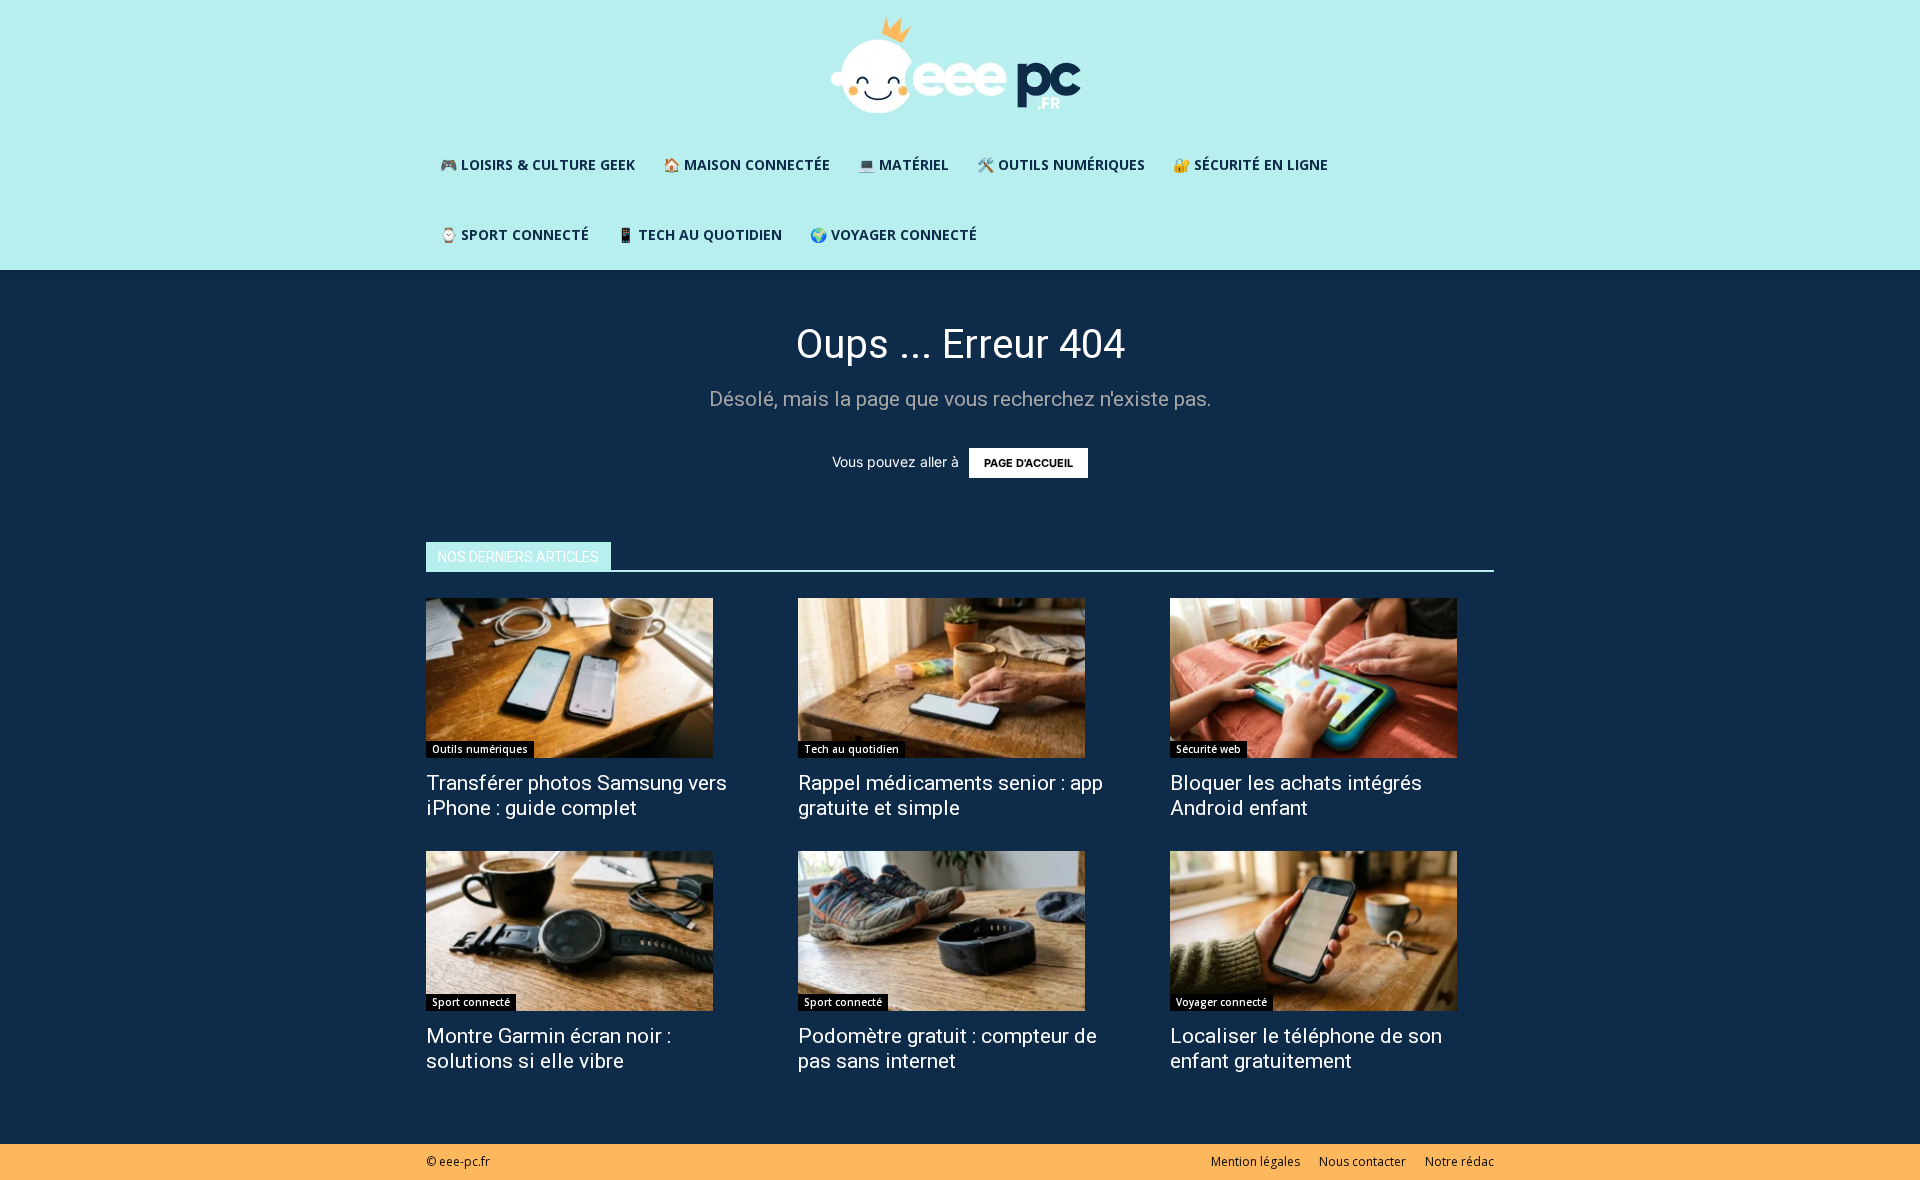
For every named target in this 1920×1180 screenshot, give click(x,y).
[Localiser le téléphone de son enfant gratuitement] (1332, 931)
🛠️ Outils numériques (1061, 164)
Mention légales (1255, 1161)
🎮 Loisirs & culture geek (537, 164)
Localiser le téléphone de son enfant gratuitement (1306, 1048)
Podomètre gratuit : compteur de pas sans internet (947, 1048)
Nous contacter (1362, 1161)
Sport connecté (471, 1002)
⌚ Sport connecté (514, 234)
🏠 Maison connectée (746, 164)
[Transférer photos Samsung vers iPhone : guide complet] (588, 678)
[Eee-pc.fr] (960, 66)
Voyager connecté (1221, 1002)
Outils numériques (480, 749)
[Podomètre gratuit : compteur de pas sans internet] (960, 931)
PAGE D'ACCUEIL (1028, 463)
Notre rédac (1459, 1161)
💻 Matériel (903, 164)
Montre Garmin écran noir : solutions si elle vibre (548, 1048)
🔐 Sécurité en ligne (1250, 164)
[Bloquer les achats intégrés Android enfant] (1332, 678)
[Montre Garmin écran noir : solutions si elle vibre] (588, 931)
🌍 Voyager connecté (893, 234)
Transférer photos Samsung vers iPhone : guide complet (576, 795)
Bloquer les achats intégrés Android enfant (1296, 795)
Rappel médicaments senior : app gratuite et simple (950, 795)
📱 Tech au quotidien (699, 234)
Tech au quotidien (851, 749)
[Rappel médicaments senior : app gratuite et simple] (960, 678)
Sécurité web (1208, 749)
